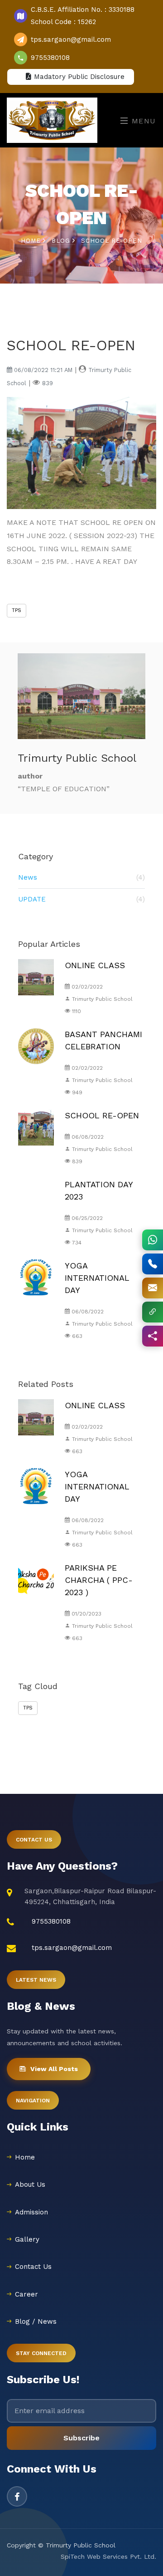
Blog (62, 241)
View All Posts (54, 2069)
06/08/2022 (87, 1137)
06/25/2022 (86, 1218)
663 (76, 1336)
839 (76, 1161)
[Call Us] (153, 1264)
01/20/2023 (86, 1614)
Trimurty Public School (101, 999)
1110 (76, 1011)
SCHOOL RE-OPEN (102, 1115)
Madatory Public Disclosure (77, 77)
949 (76, 1092)
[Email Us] (153, 1288)
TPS (17, 610)
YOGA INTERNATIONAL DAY (97, 1278)
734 (76, 1243)
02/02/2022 (86, 987)
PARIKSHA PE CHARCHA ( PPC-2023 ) (99, 1580)
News (81, 877)
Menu (142, 121)
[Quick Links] (153, 1312)
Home (32, 241)
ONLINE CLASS (95, 965)
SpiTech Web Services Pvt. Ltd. (108, 2556)
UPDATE (81, 899)
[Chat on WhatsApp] (153, 1240)
